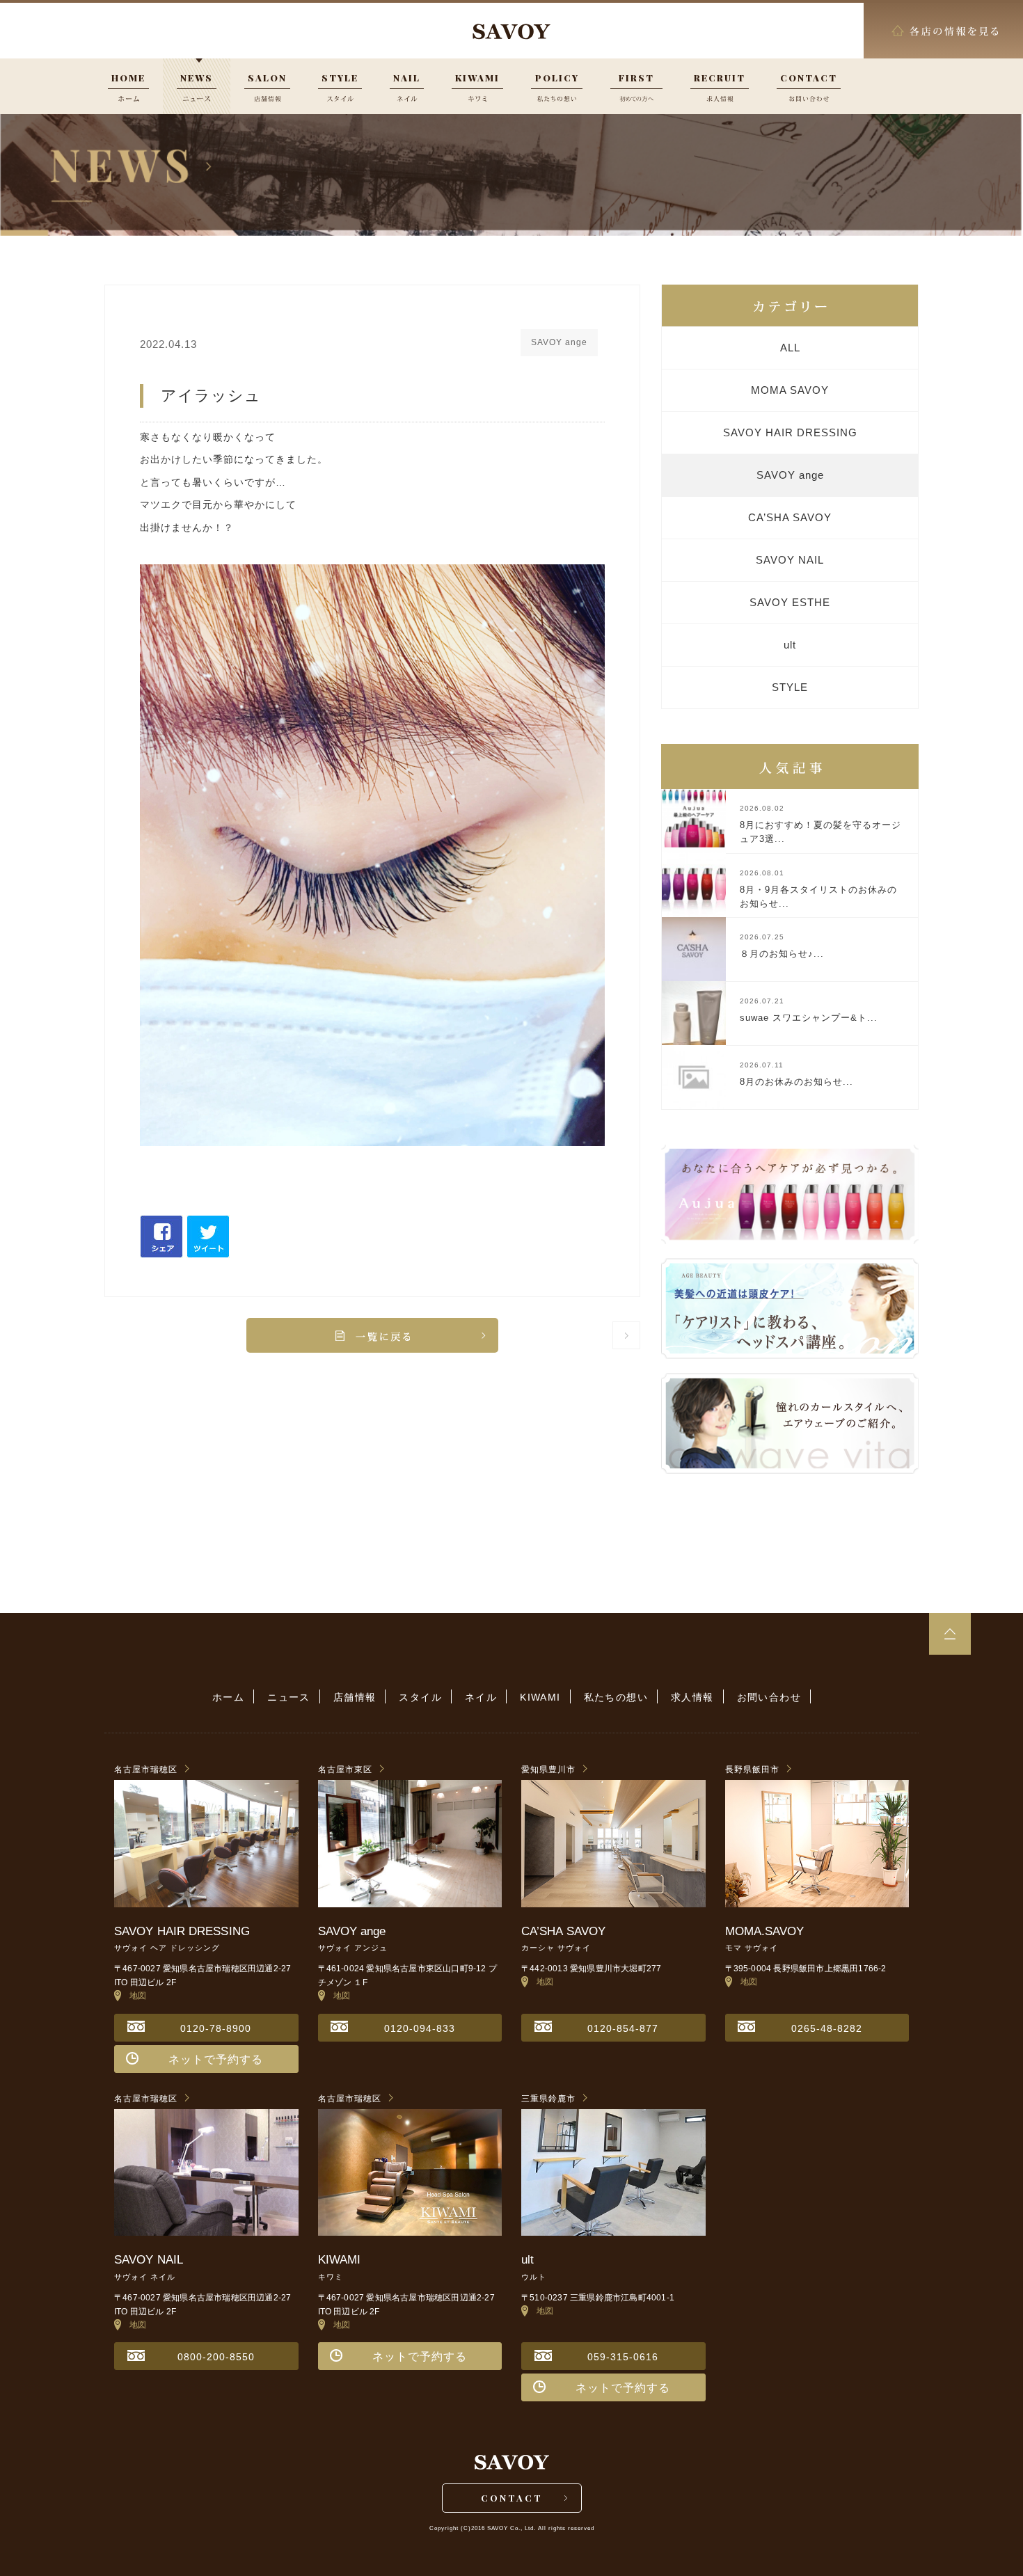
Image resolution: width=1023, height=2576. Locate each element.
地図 (134, 1996)
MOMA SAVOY (790, 390)
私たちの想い (616, 1697)
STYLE (790, 687)
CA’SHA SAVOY (790, 517)
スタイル (420, 1697)
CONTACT (512, 2498)
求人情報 (692, 1697)
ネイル (481, 1697)
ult (790, 645)
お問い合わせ (769, 1697)
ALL (790, 348)
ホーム (228, 1697)
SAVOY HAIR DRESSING (790, 432)
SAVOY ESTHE (790, 602)
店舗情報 (355, 1697)
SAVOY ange (790, 475)
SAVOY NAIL (790, 560)
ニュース (289, 1697)
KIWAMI (540, 1697)
